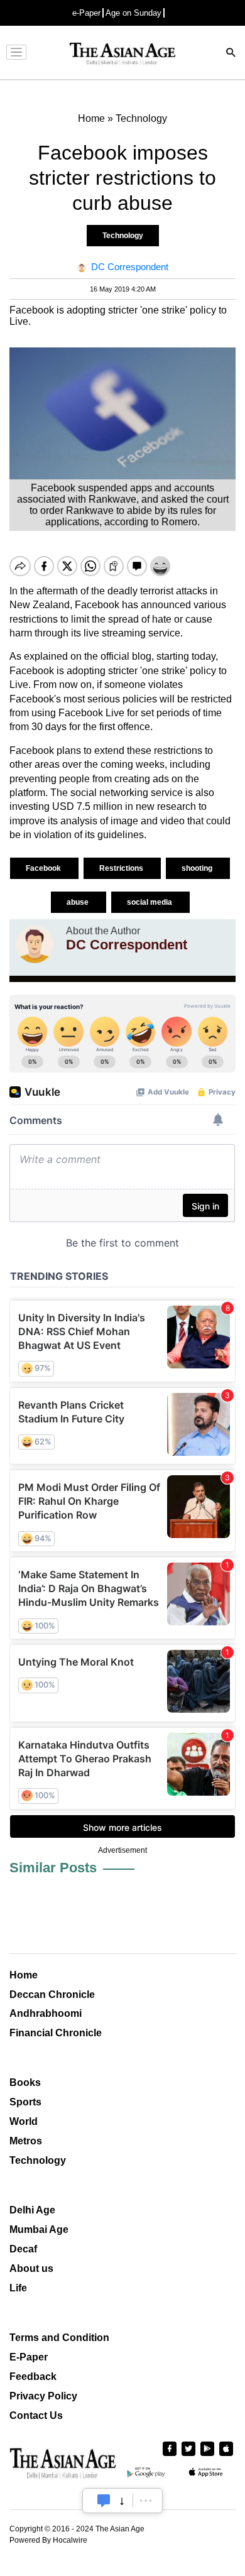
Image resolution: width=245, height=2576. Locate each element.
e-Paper (86, 13)
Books (25, 2082)
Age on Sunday (133, 13)
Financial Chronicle (56, 2033)
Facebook (44, 868)
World (24, 2121)
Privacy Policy (43, 2396)
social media (150, 902)
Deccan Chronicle (52, 1995)
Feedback (33, 2377)
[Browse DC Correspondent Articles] (35, 944)
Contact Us (36, 2415)
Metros (26, 2141)
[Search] (231, 54)
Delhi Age (32, 2210)
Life (18, 2288)
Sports (25, 2102)
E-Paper (29, 2357)
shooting (198, 868)
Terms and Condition (59, 2338)
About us (31, 2268)
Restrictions (122, 868)
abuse (79, 902)
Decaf (23, 2249)
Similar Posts (53, 1868)
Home (24, 1975)
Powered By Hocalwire (48, 2540)
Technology (123, 236)
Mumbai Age (39, 2229)
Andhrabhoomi (46, 2013)
